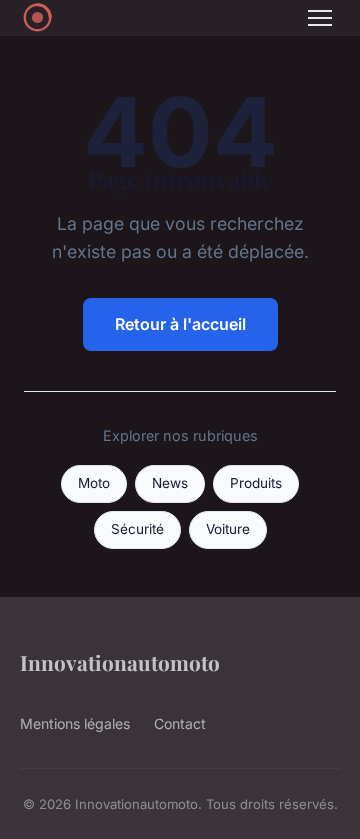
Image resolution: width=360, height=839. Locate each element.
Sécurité (137, 529)
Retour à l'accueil (180, 324)
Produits (256, 483)
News (170, 483)
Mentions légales (75, 723)
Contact (180, 723)
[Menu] (320, 18)
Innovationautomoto (120, 662)
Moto (94, 483)
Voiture (228, 529)
